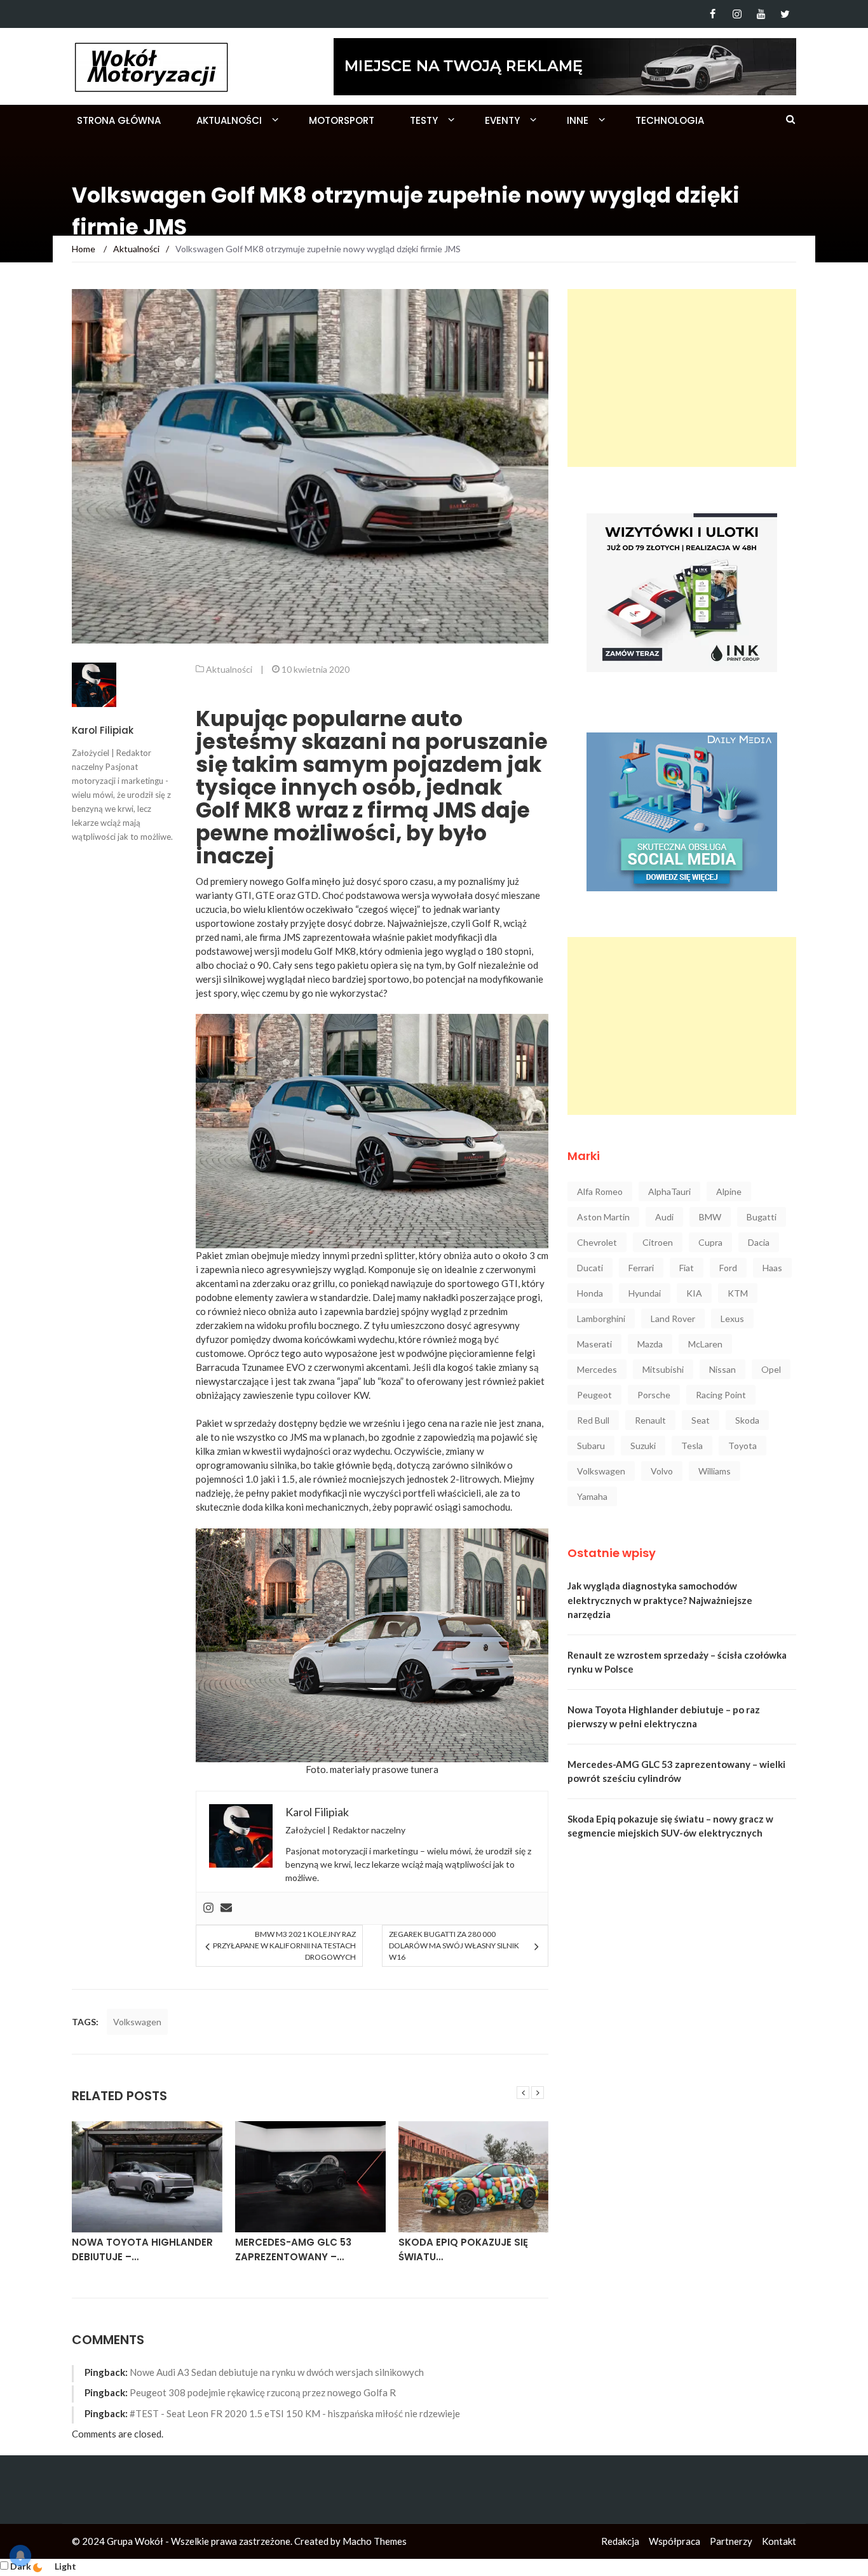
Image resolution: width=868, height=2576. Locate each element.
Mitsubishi (663, 1369)
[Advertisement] (682, 378)
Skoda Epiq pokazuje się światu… (463, 2249)
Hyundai (645, 1293)
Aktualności (229, 120)
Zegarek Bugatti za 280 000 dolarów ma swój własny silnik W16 (454, 1945)
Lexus (732, 1318)
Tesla (692, 1446)
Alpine (729, 1191)
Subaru (591, 1446)
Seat (701, 1420)
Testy (424, 120)
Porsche (654, 1395)
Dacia (759, 1242)
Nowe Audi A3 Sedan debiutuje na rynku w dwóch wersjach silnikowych (277, 2372)
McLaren (705, 1344)
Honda (590, 1293)
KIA (694, 1293)
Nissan (722, 1369)
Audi (664, 1217)
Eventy (502, 120)
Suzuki (643, 1446)
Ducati (590, 1268)
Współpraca (675, 2541)
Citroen (658, 1242)
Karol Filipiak (103, 730)
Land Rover (673, 1318)
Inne (578, 120)
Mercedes (597, 1369)
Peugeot (594, 1395)
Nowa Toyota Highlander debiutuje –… (142, 2249)
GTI (243, 895)
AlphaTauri (669, 1191)
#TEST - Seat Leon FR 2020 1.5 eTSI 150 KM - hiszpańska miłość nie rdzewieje (295, 2413)
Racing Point (721, 1395)
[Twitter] (785, 14)
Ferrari (641, 1268)
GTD (308, 895)
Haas (772, 1268)
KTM (738, 1293)
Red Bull (593, 1420)
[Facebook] (713, 14)
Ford (728, 1268)
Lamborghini (601, 1318)
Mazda (650, 1344)
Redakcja (620, 2541)
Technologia (670, 120)
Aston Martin (603, 1217)
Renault (650, 1420)
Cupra (710, 1242)
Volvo (662, 1471)
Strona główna (119, 120)
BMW (710, 1217)
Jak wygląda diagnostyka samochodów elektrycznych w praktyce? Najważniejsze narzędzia (660, 1600)
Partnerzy (731, 2541)
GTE (265, 895)
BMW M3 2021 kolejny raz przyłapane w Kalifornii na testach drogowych (284, 1945)
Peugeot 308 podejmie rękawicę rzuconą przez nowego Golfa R (263, 2392)
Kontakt (779, 2541)
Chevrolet (597, 1242)
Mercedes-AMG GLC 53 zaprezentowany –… (293, 2249)
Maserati (594, 1344)
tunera (424, 1769)
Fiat (687, 1268)
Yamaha (592, 1496)
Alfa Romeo (600, 1191)
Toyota (743, 1446)
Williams (715, 1471)
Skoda (747, 1420)
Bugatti (762, 1217)
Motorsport (342, 120)
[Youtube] (761, 14)
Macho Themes (375, 2541)
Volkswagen (137, 2022)
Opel (771, 1369)
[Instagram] (737, 14)
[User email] (226, 1908)
